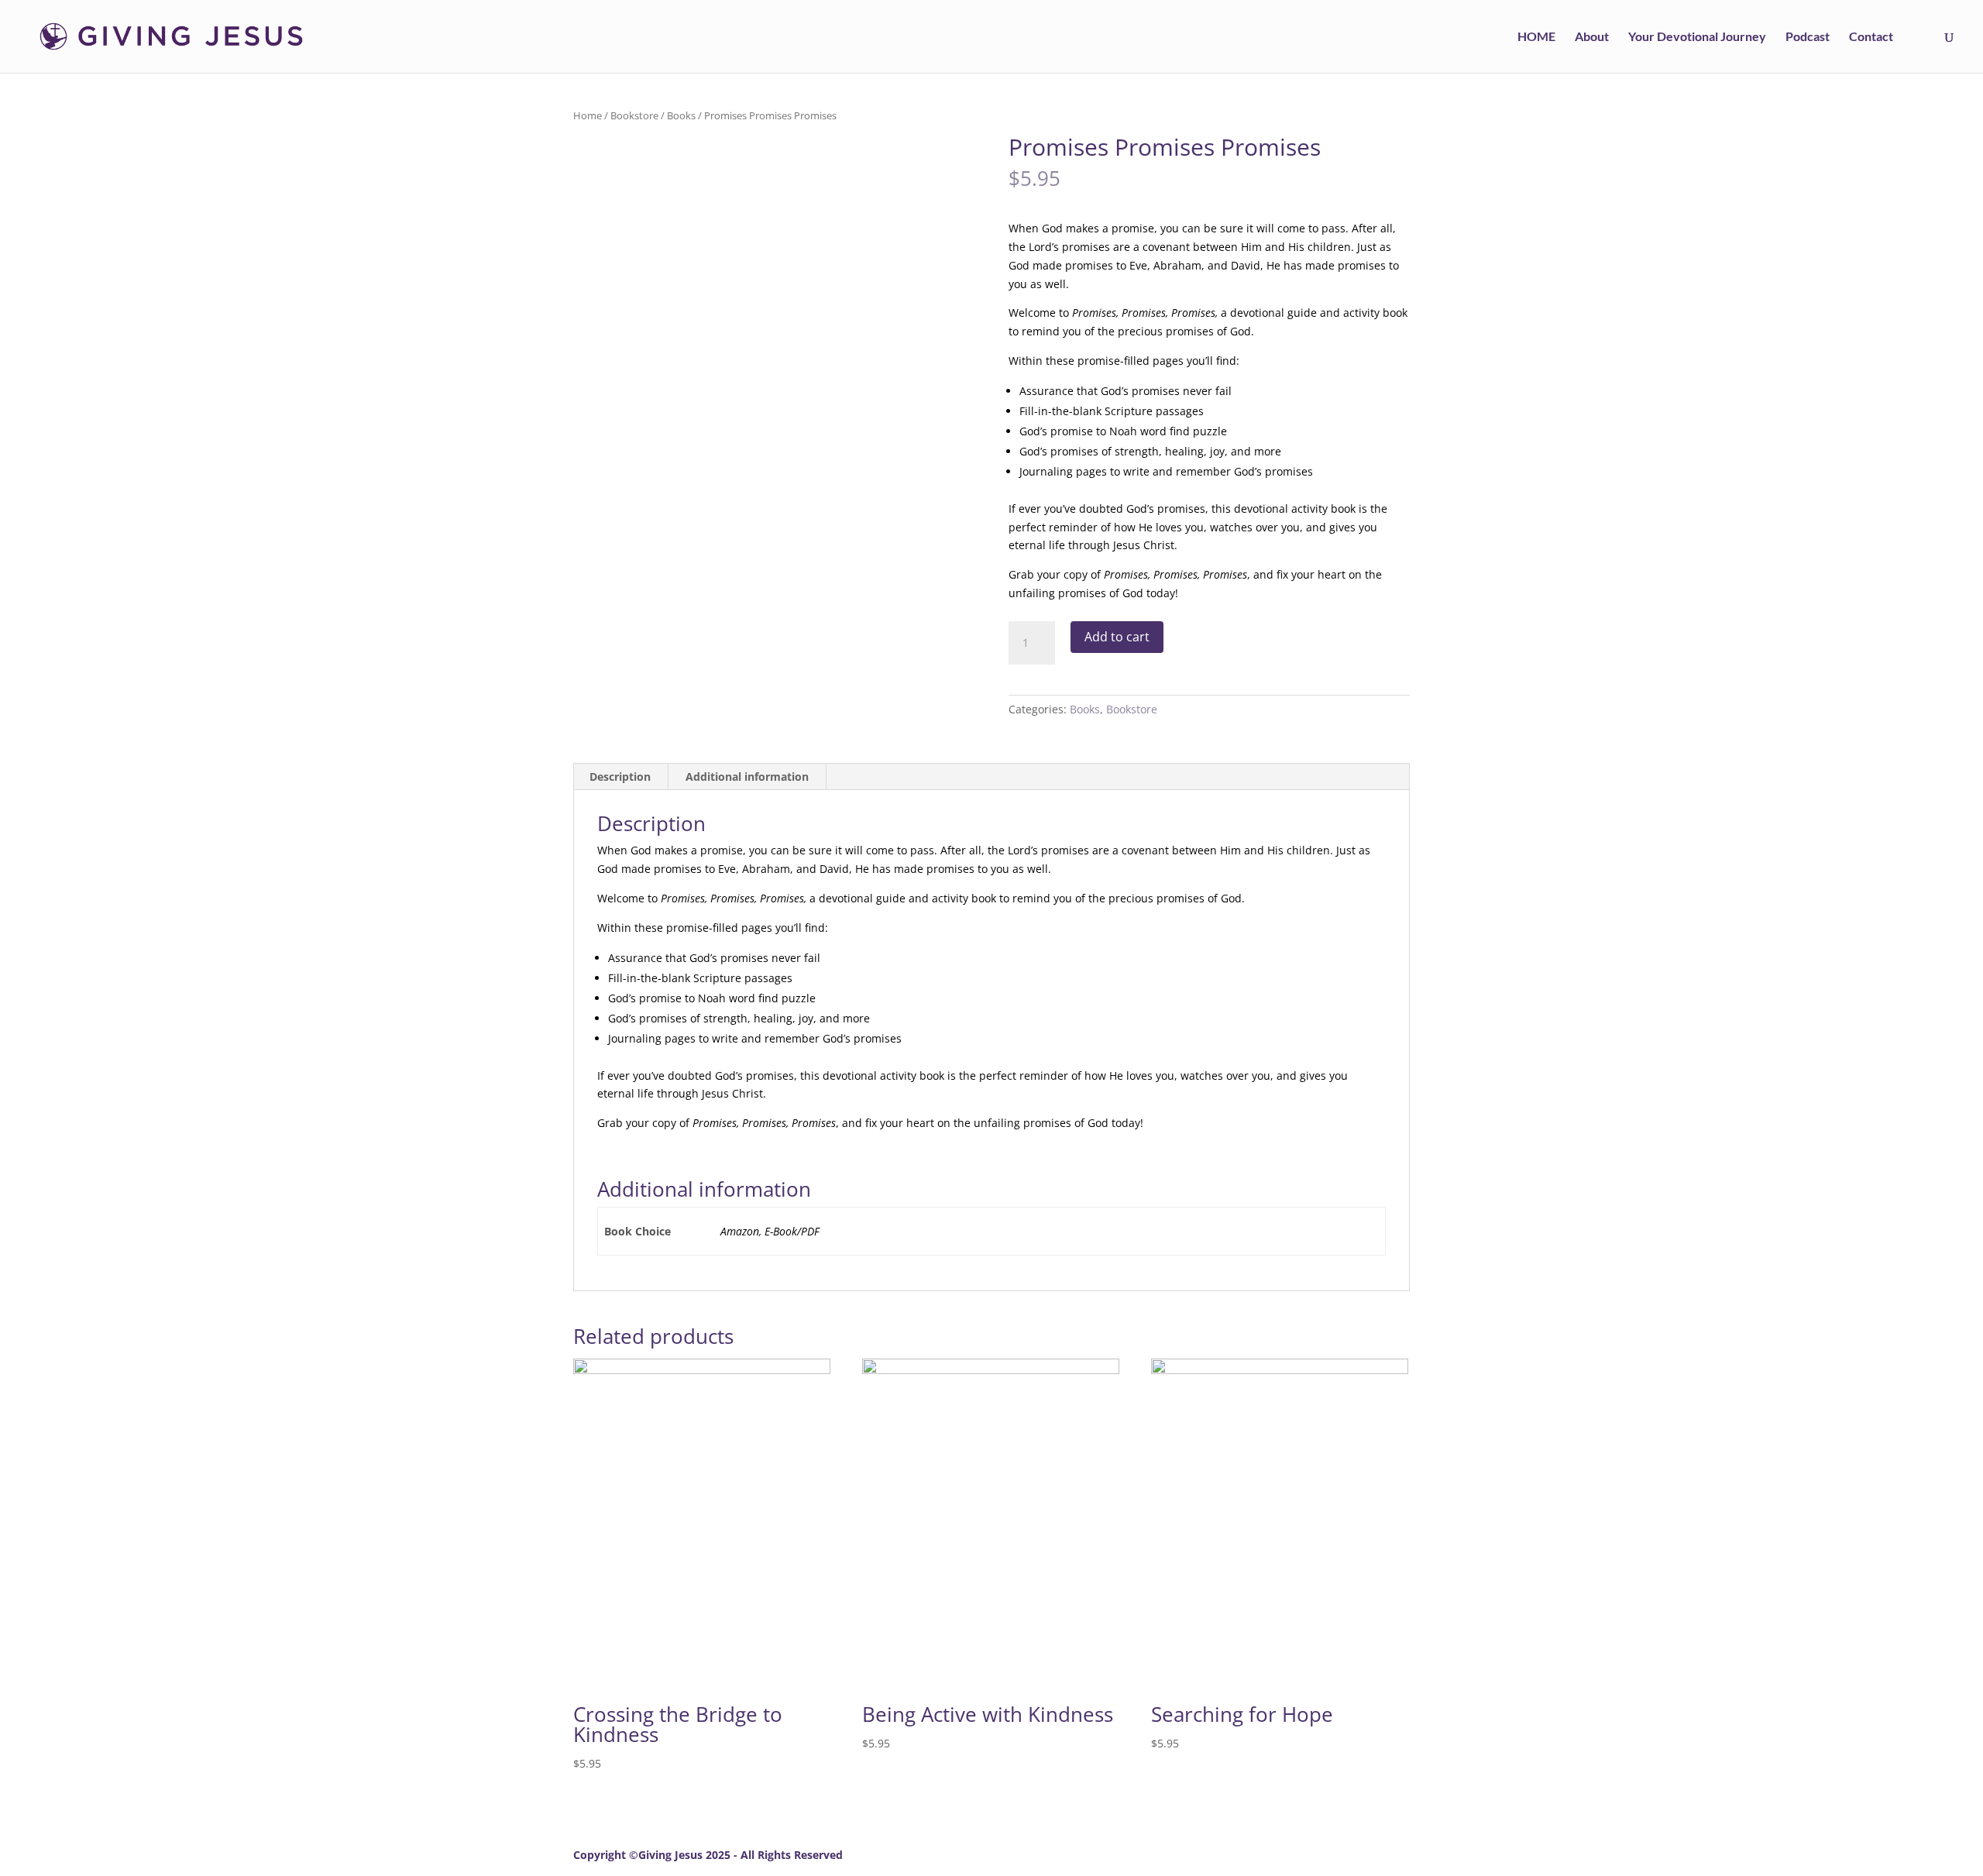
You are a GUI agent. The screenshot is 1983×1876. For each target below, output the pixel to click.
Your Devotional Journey (1697, 37)
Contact (1871, 37)
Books (681, 115)
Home (588, 115)
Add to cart (1117, 637)
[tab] (620, 777)
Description (620, 777)
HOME (1536, 37)
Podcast (1808, 37)
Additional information (747, 777)
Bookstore (634, 115)
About (1592, 37)
